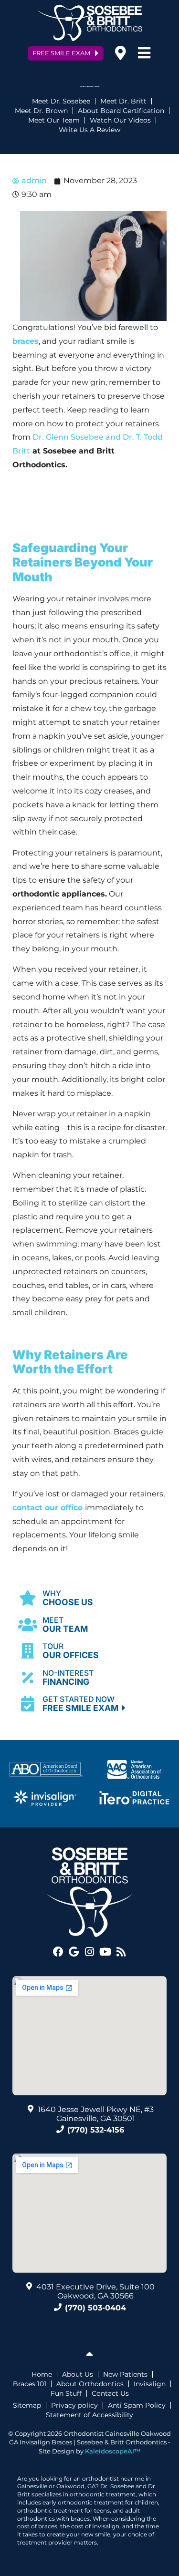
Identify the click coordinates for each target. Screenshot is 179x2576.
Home (42, 2374)
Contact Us (110, 2393)
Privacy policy (74, 2405)
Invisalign (150, 2384)
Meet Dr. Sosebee (61, 101)
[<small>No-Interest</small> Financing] (28, 1677)
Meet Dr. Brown (41, 111)
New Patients (125, 2374)
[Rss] (121, 1952)
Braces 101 (30, 2384)
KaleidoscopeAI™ (113, 2451)
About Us (78, 2374)
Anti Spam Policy (137, 2405)
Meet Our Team (54, 120)
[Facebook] (58, 1952)
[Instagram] (90, 1952)
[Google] (74, 1952)
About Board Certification (121, 111)
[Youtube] (105, 1952)
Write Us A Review (89, 130)
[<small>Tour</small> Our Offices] (28, 1651)
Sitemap (27, 2405)
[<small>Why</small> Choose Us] (28, 1598)
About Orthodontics (90, 2384)
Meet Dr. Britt (123, 101)
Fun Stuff (66, 2393)
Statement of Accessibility (89, 2415)
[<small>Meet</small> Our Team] (28, 1625)
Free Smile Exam (82, 1704)
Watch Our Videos (120, 120)
